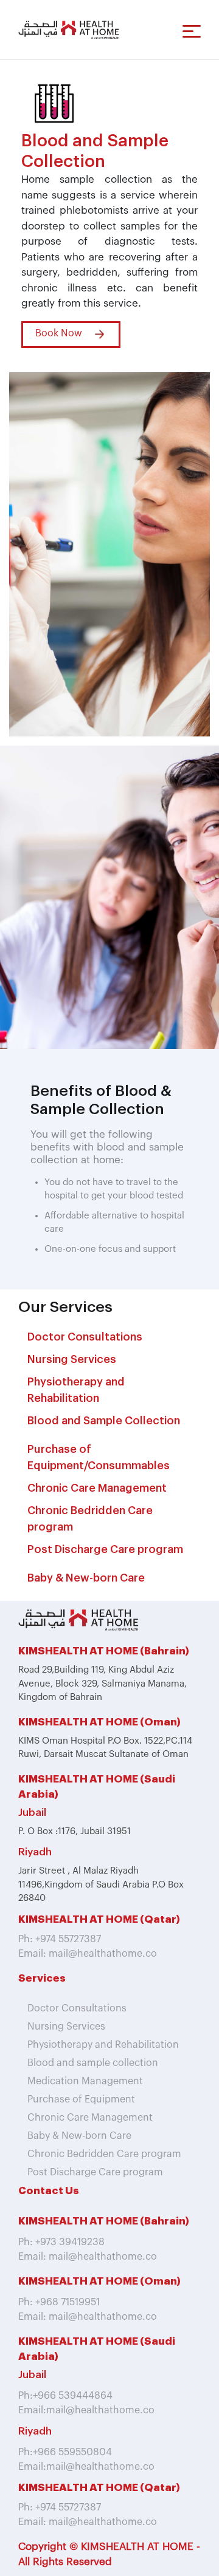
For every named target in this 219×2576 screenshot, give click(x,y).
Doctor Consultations (85, 1337)
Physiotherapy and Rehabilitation (103, 2045)
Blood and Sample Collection (104, 1421)
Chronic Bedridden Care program (90, 1519)
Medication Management (85, 2081)
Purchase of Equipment (81, 2099)
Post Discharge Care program (105, 1549)
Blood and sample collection (93, 2063)
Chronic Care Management (97, 1488)
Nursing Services (72, 1359)
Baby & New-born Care (86, 1578)
